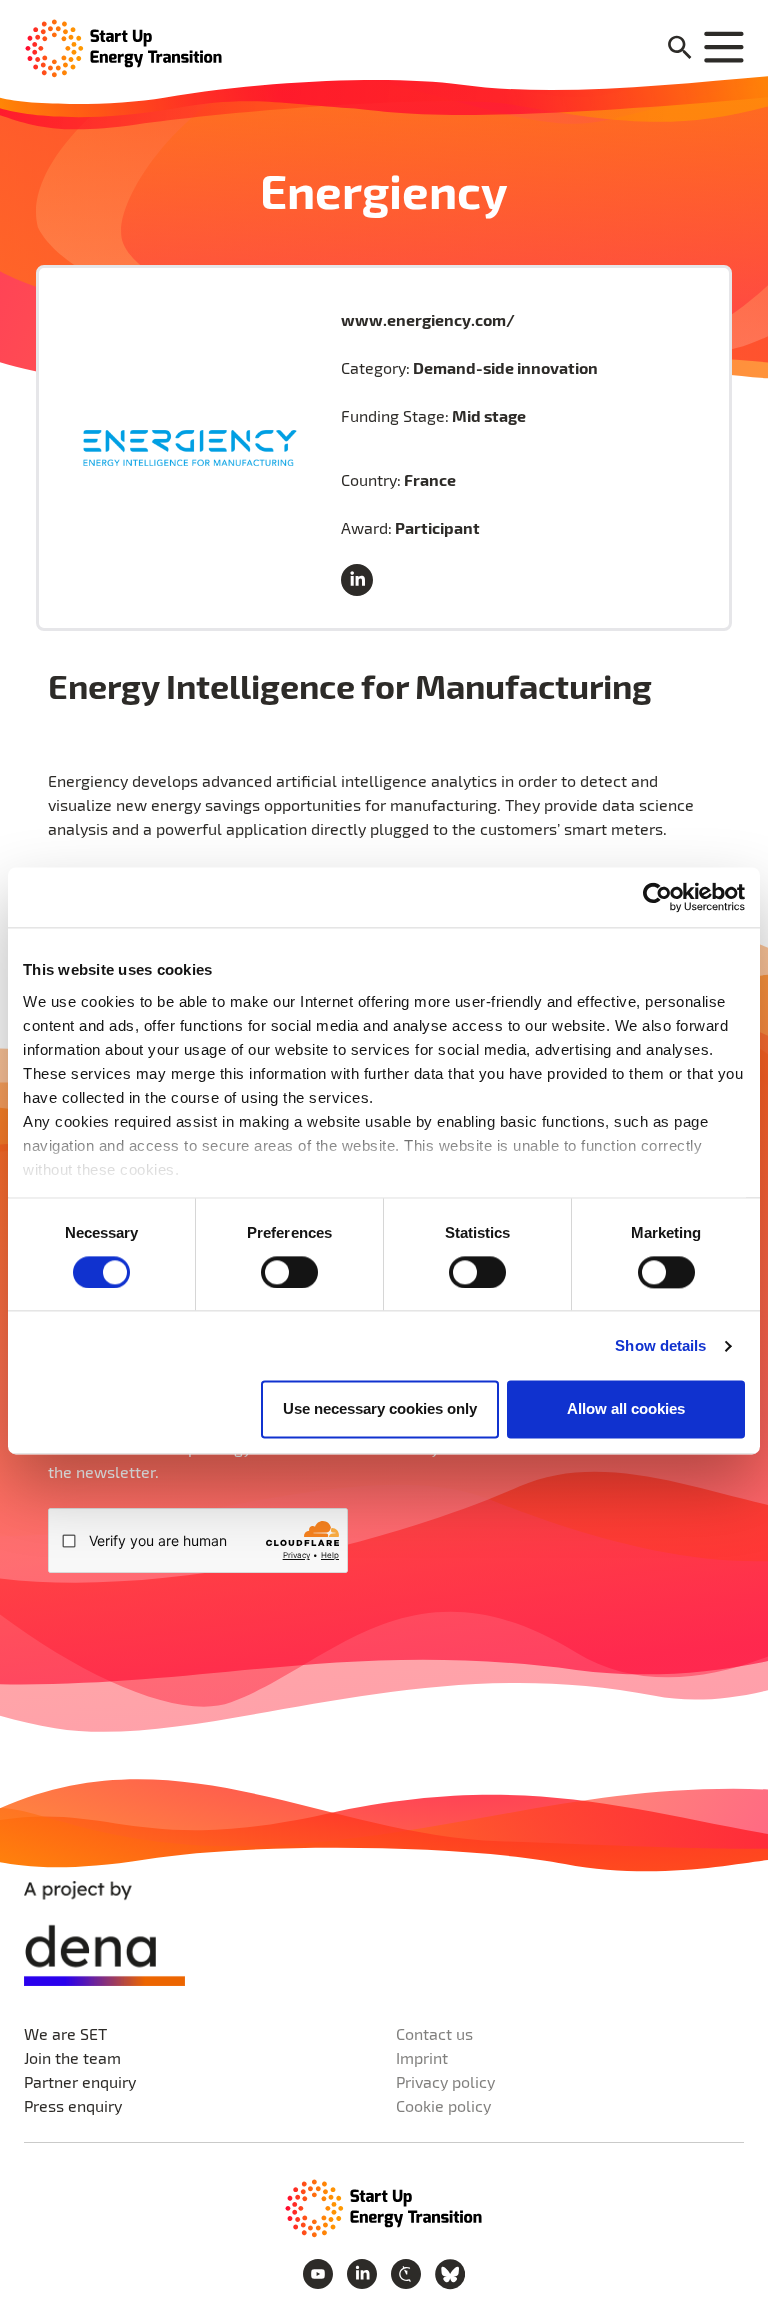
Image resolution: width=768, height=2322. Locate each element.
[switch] (289, 1272)
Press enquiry (73, 2105)
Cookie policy (443, 2105)
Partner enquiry (80, 2081)
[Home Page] (124, 46)
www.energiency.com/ (428, 319)
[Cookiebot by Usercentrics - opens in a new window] (657, 897)
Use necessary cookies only (380, 1409)
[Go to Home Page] (384, 2206)
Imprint (422, 2057)
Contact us (434, 2033)
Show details (660, 1345)
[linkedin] (361, 581)
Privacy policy (445, 2081)
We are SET (65, 2033)
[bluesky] (450, 2271)
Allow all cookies (626, 1409)
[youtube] (320, 2271)
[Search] (680, 48)
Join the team (72, 2057)
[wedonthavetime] (408, 2271)
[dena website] (104, 1933)
